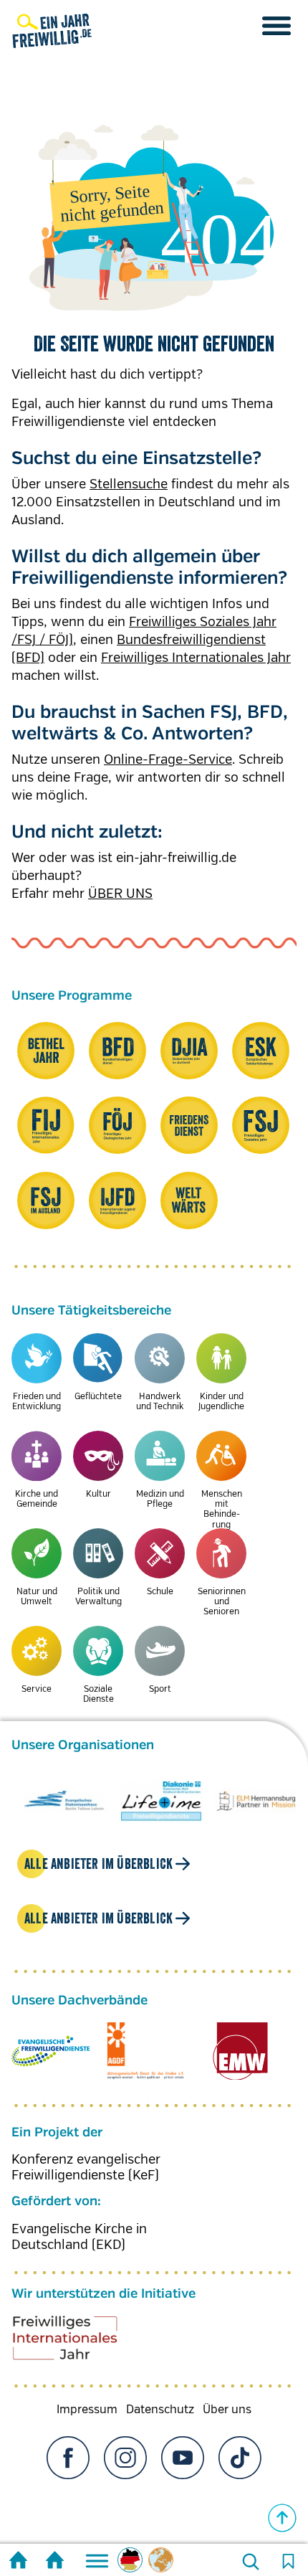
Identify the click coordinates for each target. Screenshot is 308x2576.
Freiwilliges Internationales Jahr (196, 658)
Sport (160, 1689)
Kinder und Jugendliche (221, 1402)
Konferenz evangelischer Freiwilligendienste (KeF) (86, 2182)
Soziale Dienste (98, 1694)
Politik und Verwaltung (98, 1597)
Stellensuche (129, 484)
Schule (160, 1592)
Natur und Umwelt (37, 1597)
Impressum (87, 2424)
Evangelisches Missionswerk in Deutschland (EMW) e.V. (240, 2065)
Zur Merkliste (288, 2562)
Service (37, 1689)
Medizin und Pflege (160, 1499)
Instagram (125, 2472)
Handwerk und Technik (160, 1402)
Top (282, 2518)
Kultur (98, 1494)
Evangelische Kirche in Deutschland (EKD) (79, 2251)
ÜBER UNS (120, 894)
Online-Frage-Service (168, 759)
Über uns (227, 2424)
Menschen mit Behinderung (222, 1510)
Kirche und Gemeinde (37, 1499)
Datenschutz (160, 2424)
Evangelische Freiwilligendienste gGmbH (50, 2065)
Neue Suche (251, 2562)
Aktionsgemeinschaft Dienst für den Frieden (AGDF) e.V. (146, 2065)
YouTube (183, 2472)
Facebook (68, 2472)
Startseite (18, 2562)
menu (276, 26)
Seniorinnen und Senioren (222, 1602)
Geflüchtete (98, 1397)
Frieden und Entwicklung (37, 1402)
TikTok (240, 2472)
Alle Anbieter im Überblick (98, 1878)
